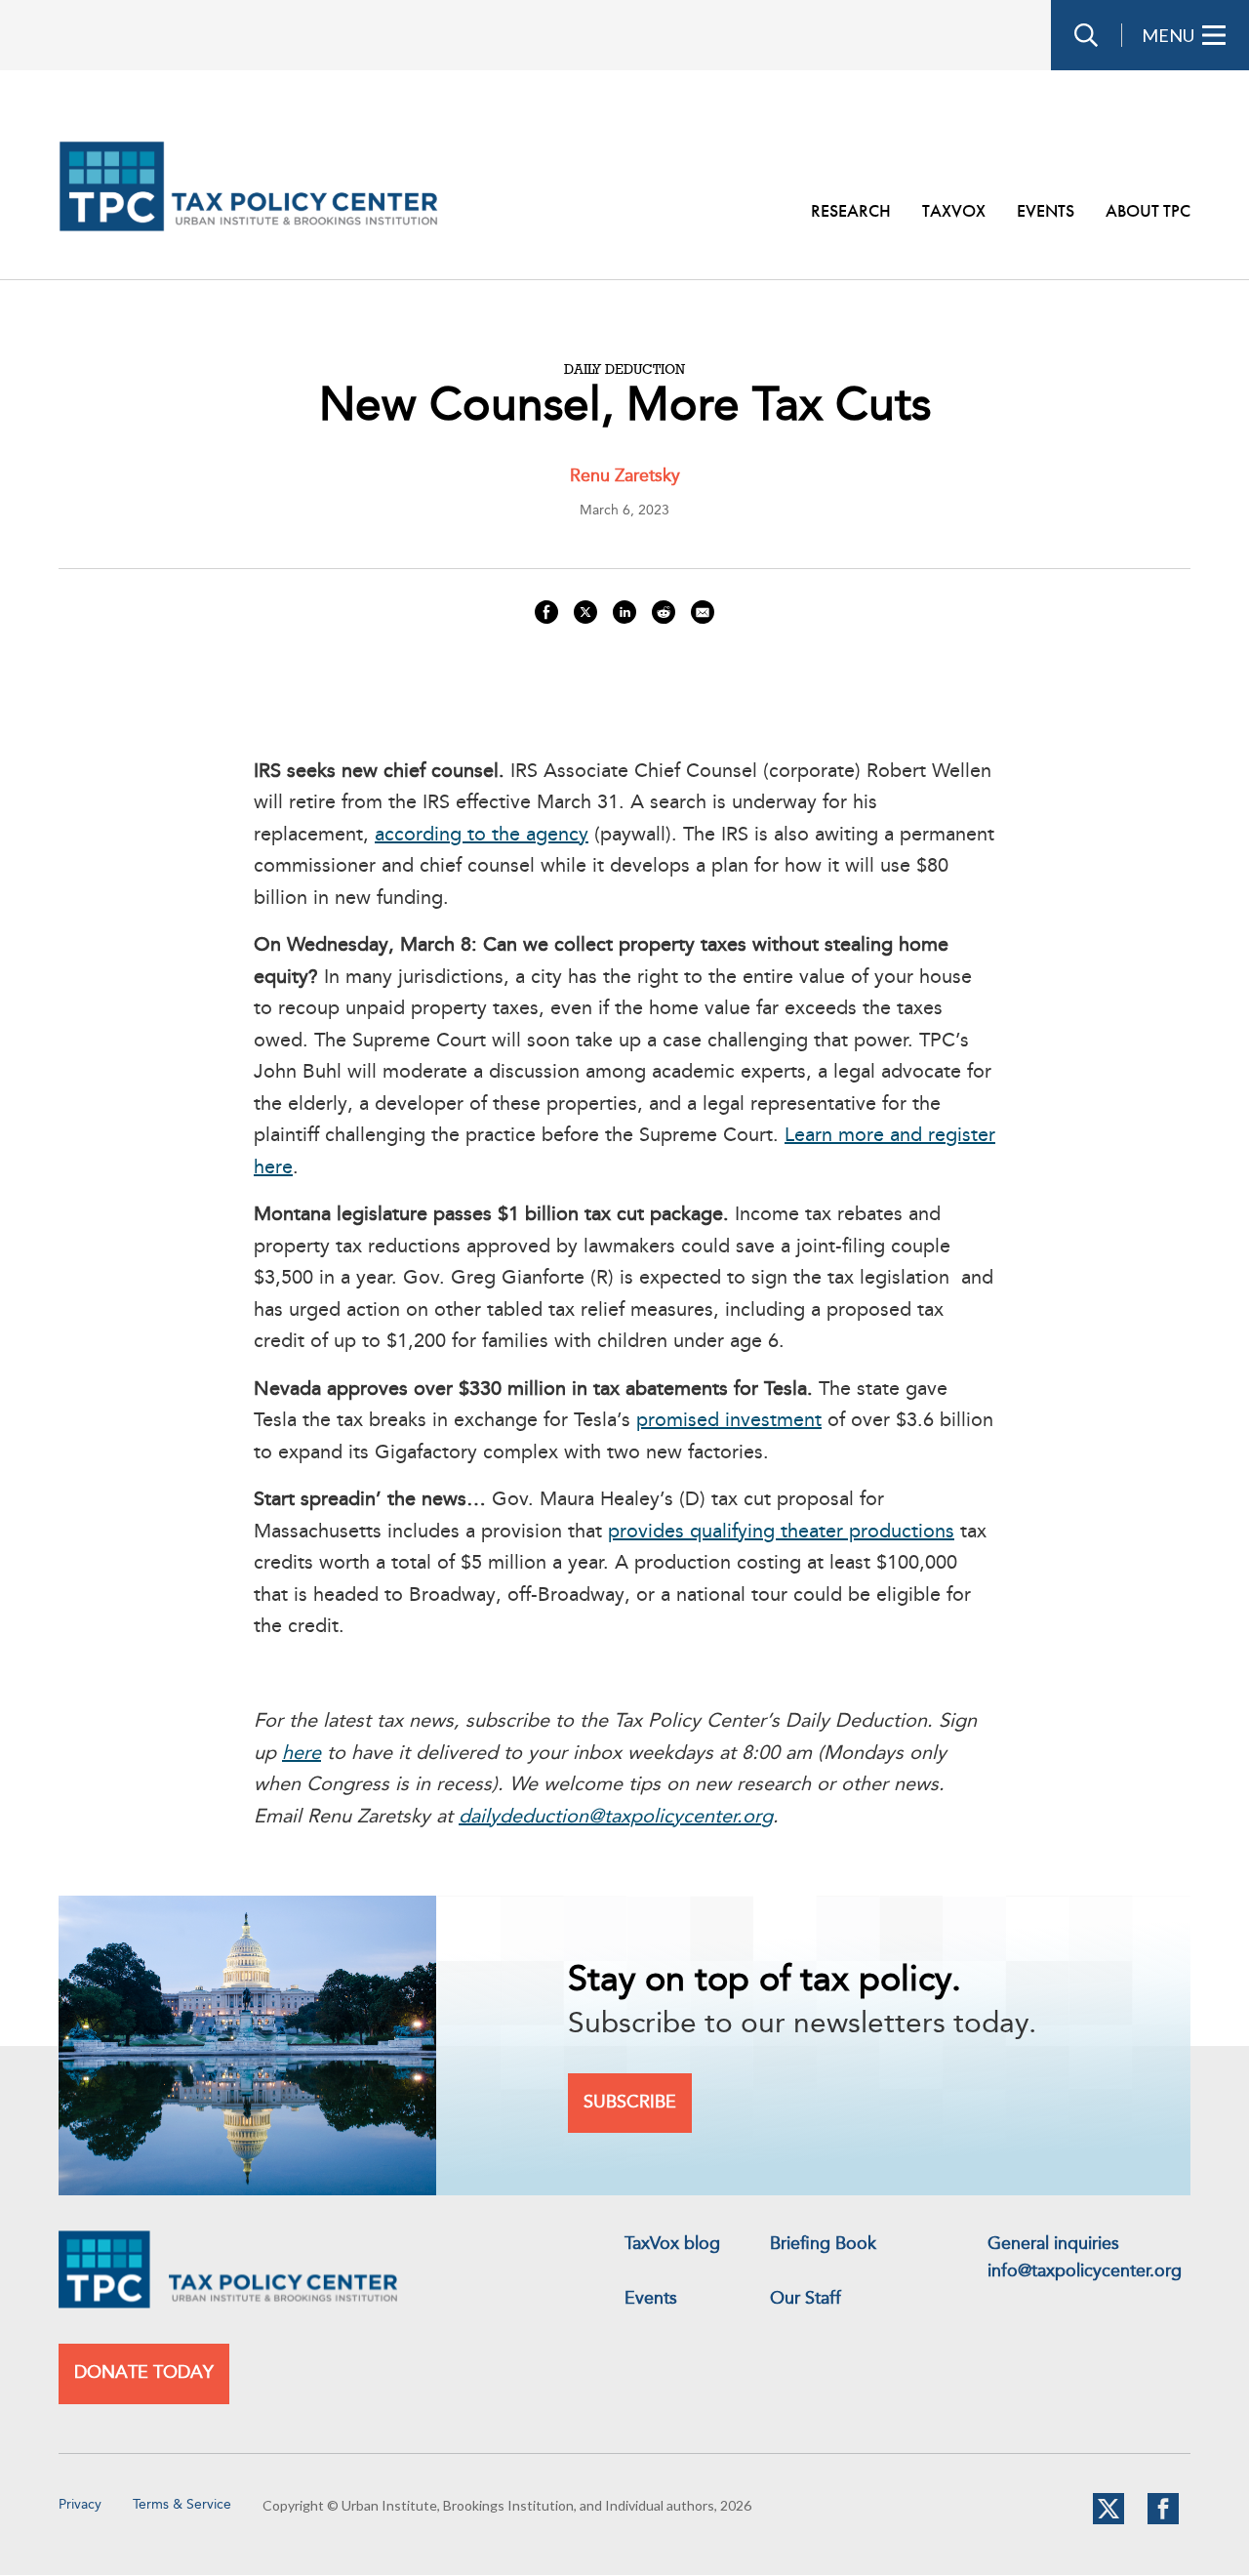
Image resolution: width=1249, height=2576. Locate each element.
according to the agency (482, 836)
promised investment (729, 1421)
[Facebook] (1163, 2520)
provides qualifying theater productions (781, 1533)
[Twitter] (1108, 2520)
